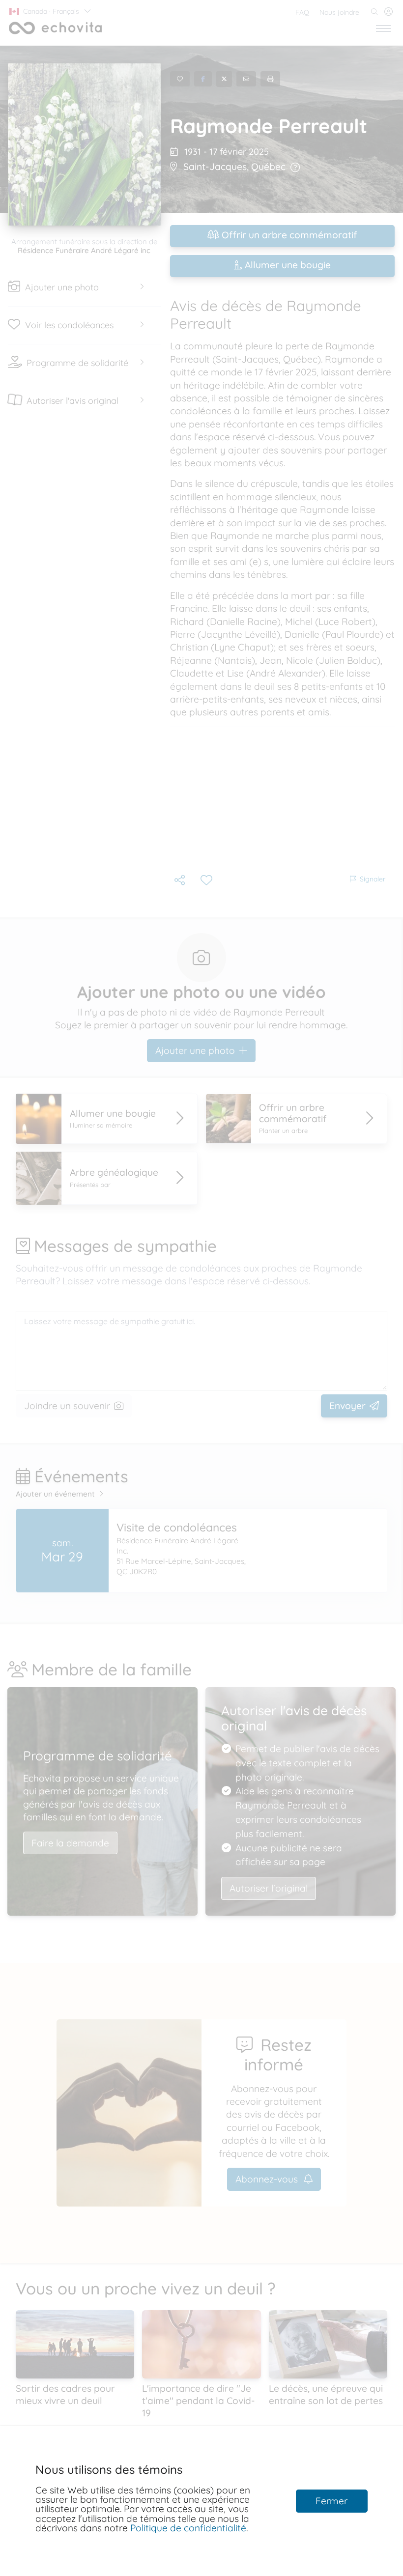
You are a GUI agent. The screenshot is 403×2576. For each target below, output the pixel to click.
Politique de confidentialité (188, 2528)
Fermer (331, 2501)
